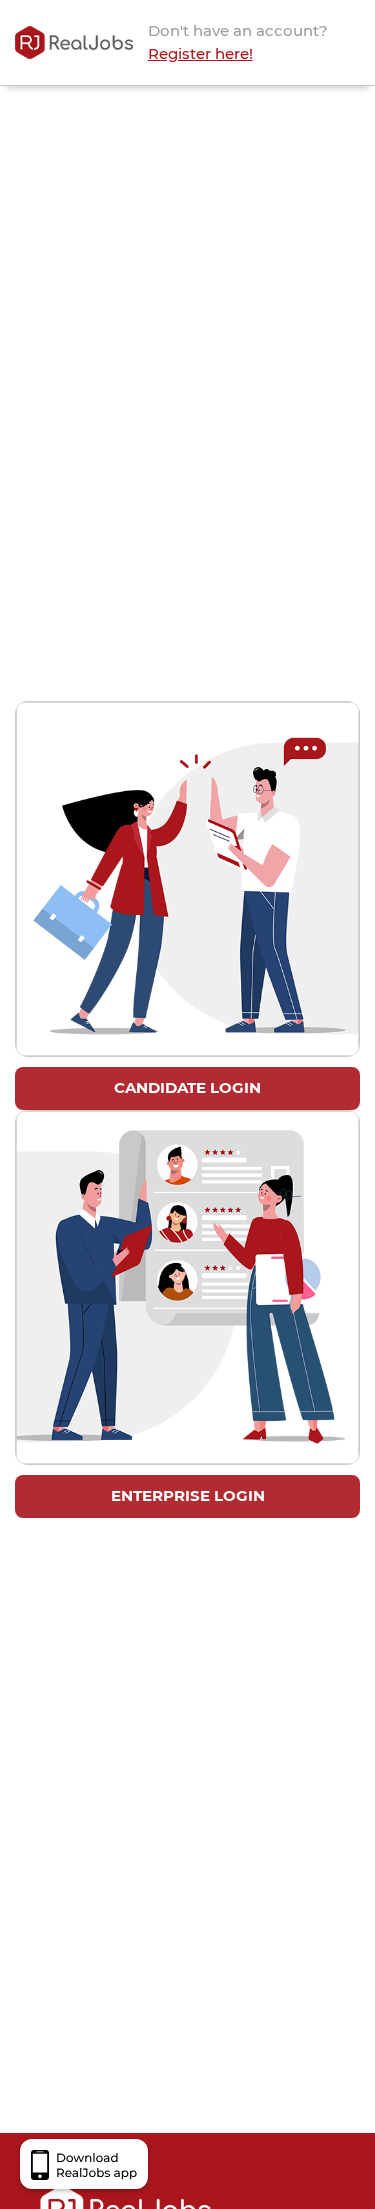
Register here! (200, 53)
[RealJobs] (74, 42)
